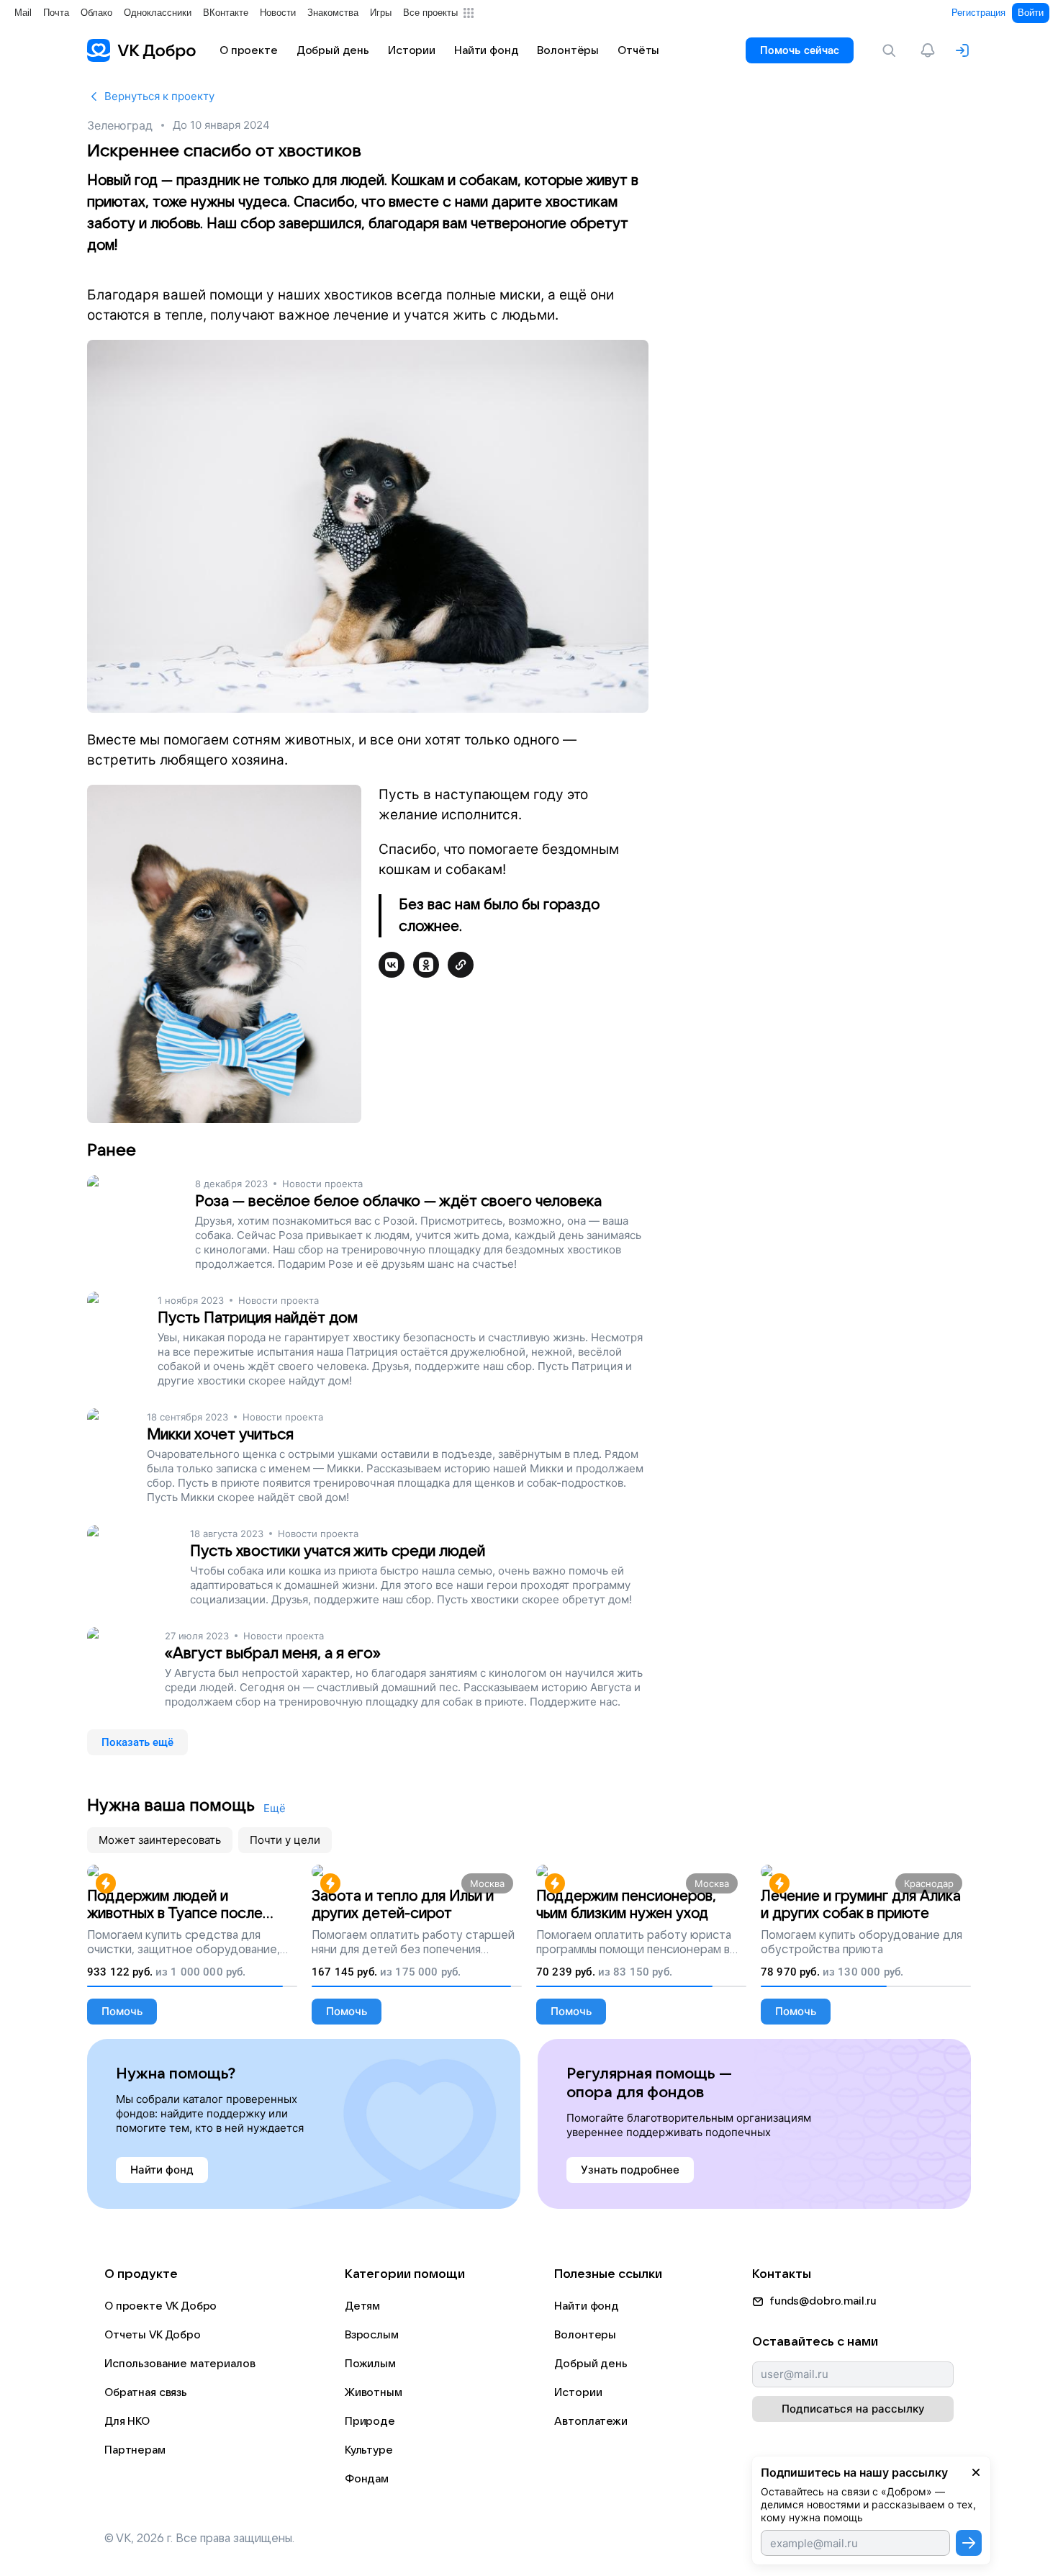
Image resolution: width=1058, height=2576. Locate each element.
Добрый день (591, 2364)
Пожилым (370, 2364)
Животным (374, 2392)
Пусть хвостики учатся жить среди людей (338, 1551)
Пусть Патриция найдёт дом (258, 1318)
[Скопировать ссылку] (461, 965)
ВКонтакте (226, 13)
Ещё (275, 1808)
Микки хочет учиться (220, 1435)
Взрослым (372, 2335)
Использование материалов (180, 2364)
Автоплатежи (591, 2421)
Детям (362, 2306)
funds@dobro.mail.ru (823, 2301)
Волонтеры (585, 2335)
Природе (370, 2421)
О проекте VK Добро (160, 2306)
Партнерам (135, 2450)
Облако (96, 13)
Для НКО (127, 2421)
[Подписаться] (969, 2543)
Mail (23, 13)
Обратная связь (146, 2392)
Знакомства (333, 13)
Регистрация (978, 13)
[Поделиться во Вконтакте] (392, 965)
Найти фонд (587, 2306)
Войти (1031, 13)
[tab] (160, 1840)
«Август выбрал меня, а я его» (273, 1653)
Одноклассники (158, 13)
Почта (56, 13)
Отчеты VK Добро (153, 2335)
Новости (278, 13)
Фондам (367, 2479)
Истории (578, 2392)
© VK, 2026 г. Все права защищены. (199, 2539)
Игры (381, 13)
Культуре (369, 2450)
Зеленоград (120, 125)
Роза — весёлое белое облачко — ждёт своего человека (398, 1201)
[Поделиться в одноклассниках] (426, 965)
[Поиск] (892, 50)
